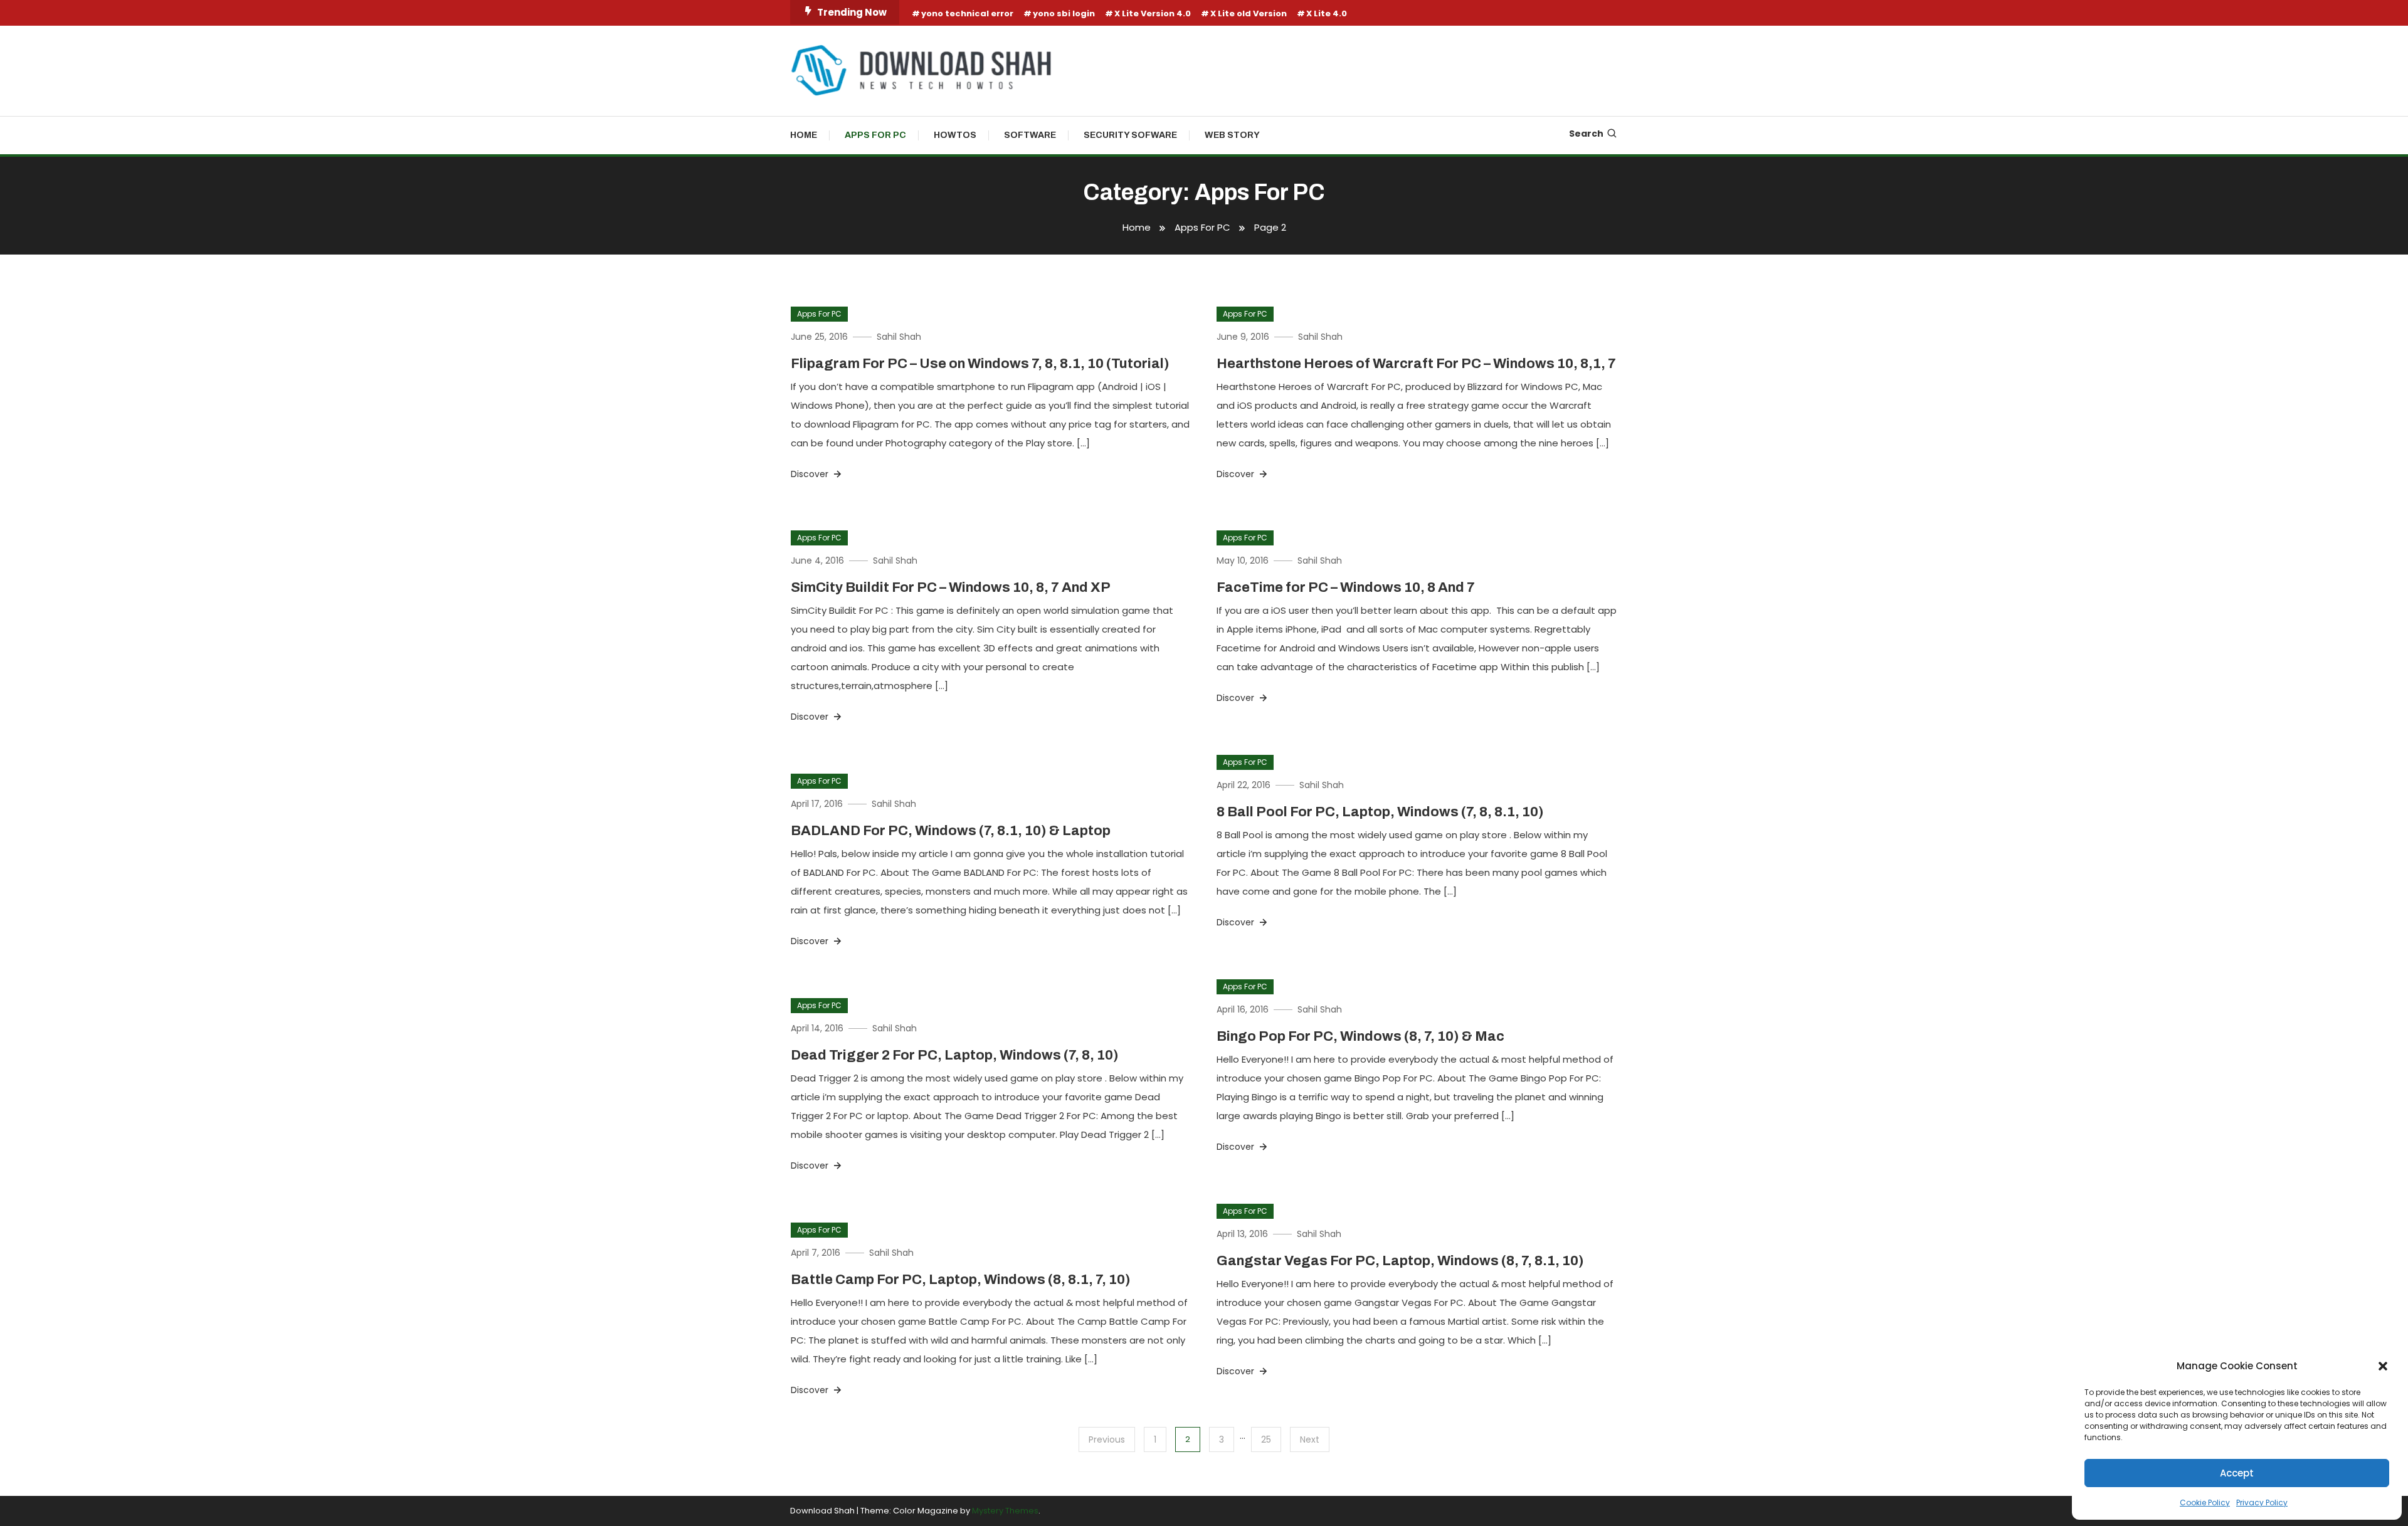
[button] (2383, 1366)
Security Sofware (1130, 135)
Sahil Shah (899, 337)
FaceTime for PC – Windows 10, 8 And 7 (1346, 587)
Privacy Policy (2262, 1502)
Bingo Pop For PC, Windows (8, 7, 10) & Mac (1360, 1036)
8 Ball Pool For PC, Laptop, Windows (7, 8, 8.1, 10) (1380, 812)
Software (1030, 135)
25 (1266, 1439)
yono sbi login (1064, 13)
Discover (811, 474)
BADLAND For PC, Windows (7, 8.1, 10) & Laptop (951, 831)
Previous (1107, 1439)
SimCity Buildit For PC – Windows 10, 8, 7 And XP (951, 587)
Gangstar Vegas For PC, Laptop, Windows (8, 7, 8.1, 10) (1400, 1261)
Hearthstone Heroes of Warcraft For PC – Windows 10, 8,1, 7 (1416, 364)
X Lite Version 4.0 (1153, 13)
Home (804, 135)
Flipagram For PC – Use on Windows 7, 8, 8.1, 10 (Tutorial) (980, 364)
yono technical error (967, 13)
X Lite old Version (1249, 13)
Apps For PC (875, 135)
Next (1310, 1439)
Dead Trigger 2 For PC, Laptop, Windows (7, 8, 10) (955, 1055)
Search (1586, 134)
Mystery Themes (1005, 1511)
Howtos (955, 135)
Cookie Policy (2205, 1502)
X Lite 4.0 (1327, 13)
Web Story (1232, 135)
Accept (2237, 1473)
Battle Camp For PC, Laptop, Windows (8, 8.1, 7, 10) (961, 1280)
